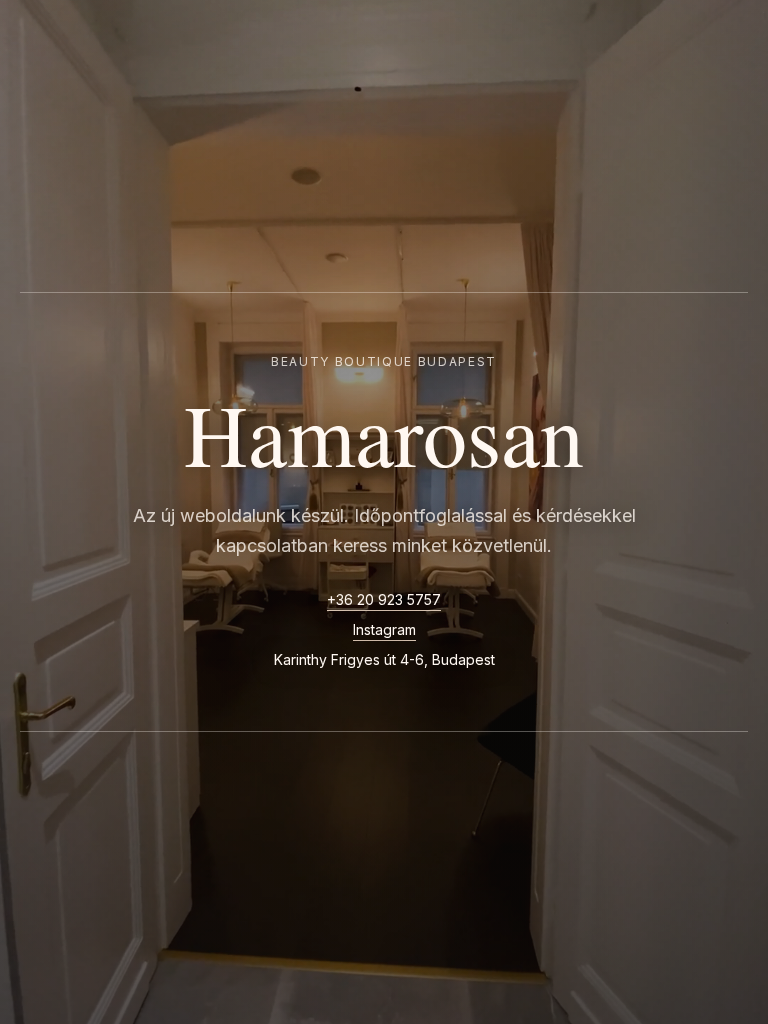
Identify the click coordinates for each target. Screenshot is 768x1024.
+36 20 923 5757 (384, 599)
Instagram (384, 629)
